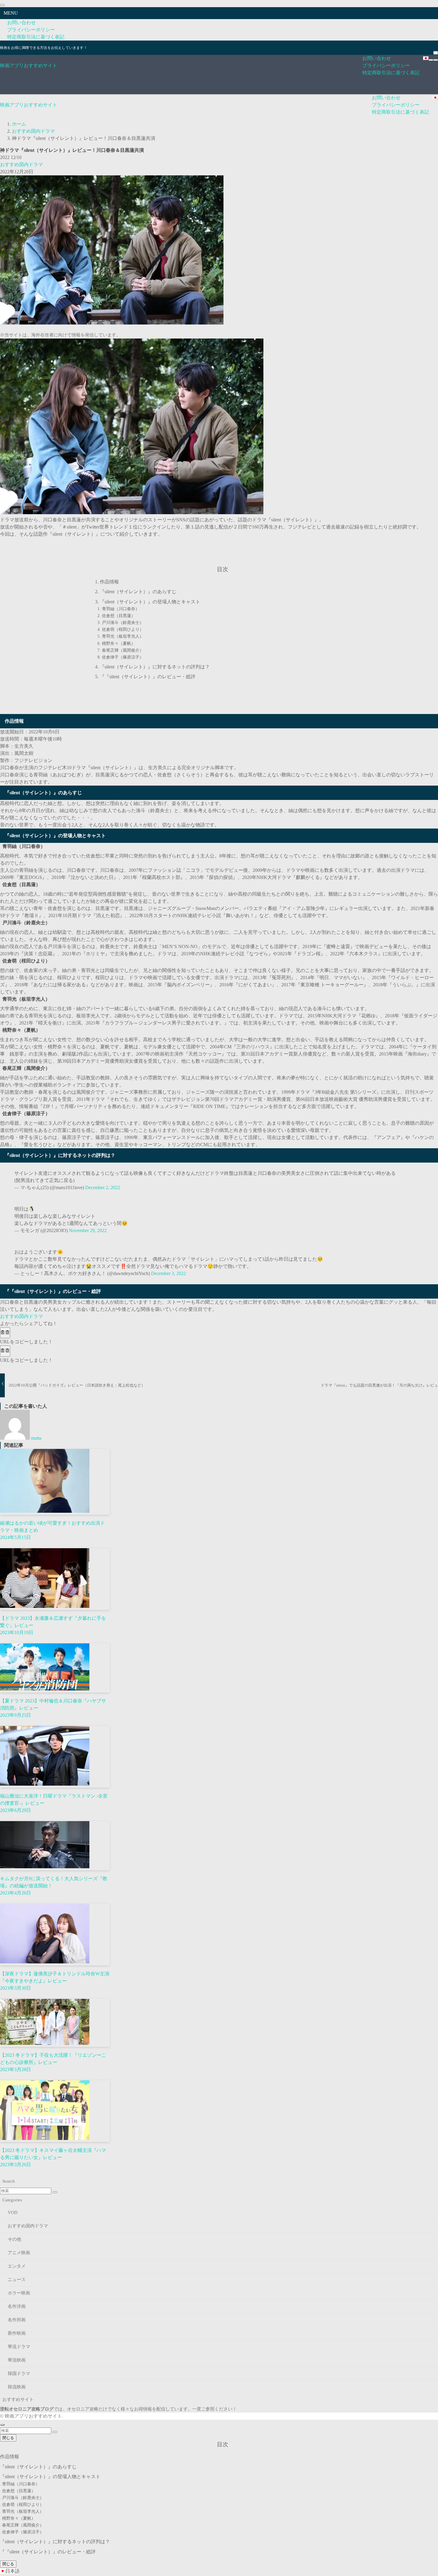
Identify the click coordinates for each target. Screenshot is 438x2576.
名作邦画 (17, 2320)
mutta (36, 1438)
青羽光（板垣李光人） (123, 636)
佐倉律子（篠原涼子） (123, 657)
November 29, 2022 (88, 1230)
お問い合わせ (21, 23)
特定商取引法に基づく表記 (36, 37)
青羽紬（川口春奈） (121, 609)
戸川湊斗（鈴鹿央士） (123, 622)
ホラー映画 (19, 2293)
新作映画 (17, 2333)
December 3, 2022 (168, 1273)
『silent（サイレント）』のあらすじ (138, 592)
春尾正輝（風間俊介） (123, 650)
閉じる (8, 2438)
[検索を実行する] (55, 2192)
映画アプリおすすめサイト (29, 65)
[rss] (435, 44)
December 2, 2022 (103, 1187)
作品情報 (109, 582)
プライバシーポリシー (31, 30)
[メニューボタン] (431, 60)
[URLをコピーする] (5, 1333)
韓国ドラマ (19, 2373)
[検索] (436, 53)
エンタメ (17, 2266)
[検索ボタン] (436, 60)
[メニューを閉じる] (2, 5)
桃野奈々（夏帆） (119, 643)
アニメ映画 (19, 2253)
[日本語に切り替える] (426, 58)
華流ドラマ (19, 2347)
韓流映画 (17, 2387)
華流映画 (17, 2360)
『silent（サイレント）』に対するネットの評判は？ (155, 667)
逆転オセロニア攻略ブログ (27, 2409)
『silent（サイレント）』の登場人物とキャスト (150, 602)
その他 (14, 2239)
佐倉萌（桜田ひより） (123, 629)
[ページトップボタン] (2, 2425)
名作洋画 (17, 2306)
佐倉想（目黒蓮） (119, 616)
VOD (13, 2212)
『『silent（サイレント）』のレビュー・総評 (148, 677)
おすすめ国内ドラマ (21, 164)
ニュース (17, 2280)
